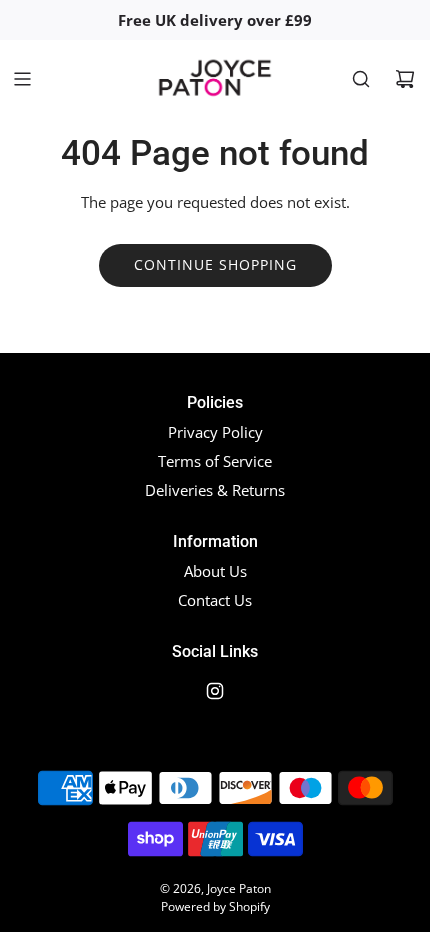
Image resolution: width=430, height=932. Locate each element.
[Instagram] (215, 691)
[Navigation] (22, 79)
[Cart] (405, 79)
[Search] (361, 79)
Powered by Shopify (215, 906)
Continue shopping (215, 264)
